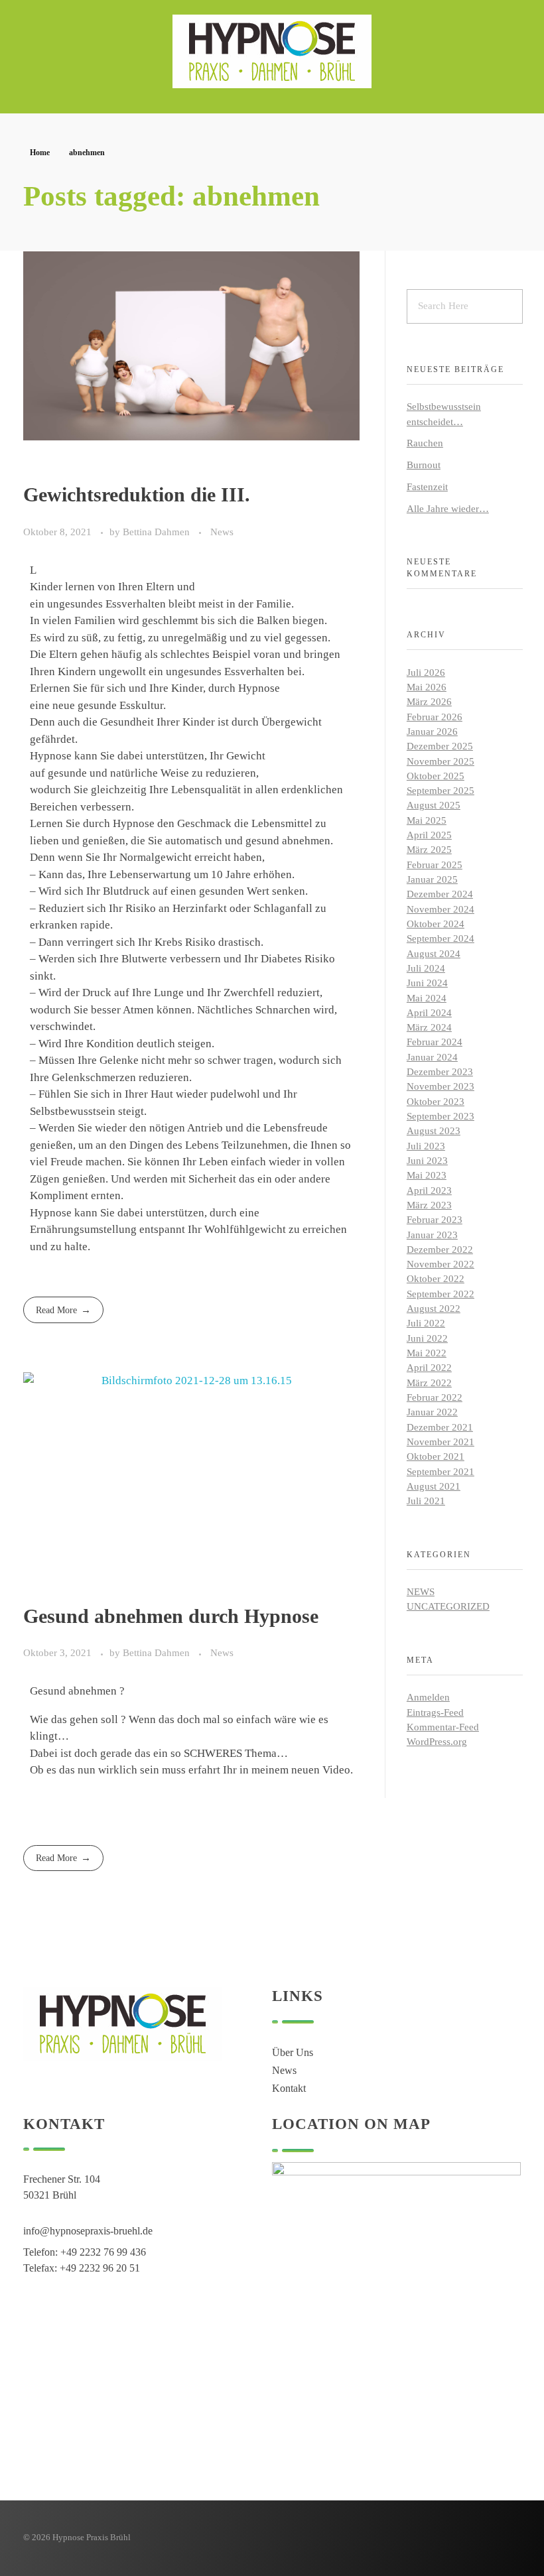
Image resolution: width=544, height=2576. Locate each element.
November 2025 (441, 761)
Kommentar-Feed (443, 1727)
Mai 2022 (427, 1353)
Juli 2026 (426, 673)
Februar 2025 (435, 865)
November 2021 (441, 1442)
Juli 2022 (426, 1323)
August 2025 (434, 805)
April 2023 (429, 1191)
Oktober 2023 (436, 1102)
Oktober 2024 (436, 924)
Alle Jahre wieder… (448, 509)
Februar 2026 (435, 717)
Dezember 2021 (440, 1427)
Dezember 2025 (440, 746)
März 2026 (429, 702)
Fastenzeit (427, 487)
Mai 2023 (427, 1175)
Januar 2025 (432, 879)
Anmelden (428, 1697)
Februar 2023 (435, 1220)
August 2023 (434, 1131)
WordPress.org (437, 1742)
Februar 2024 (435, 1042)
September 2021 (441, 1472)
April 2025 (429, 835)
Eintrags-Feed (435, 1712)
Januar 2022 (432, 1412)
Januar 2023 (432, 1235)
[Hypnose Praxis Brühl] (272, 51)
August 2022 (434, 1309)
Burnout (424, 465)
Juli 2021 (426, 1501)
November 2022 (441, 1264)
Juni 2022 (427, 1338)
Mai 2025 (427, 820)
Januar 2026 (432, 732)
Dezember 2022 (440, 1250)
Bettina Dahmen (158, 532)
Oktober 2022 (436, 1279)
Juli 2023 (426, 1146)
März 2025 (429, 850)
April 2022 (429, 1368)
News (222, 532)
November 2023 (441, 1086)
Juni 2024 (427, 983)
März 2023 (429, 1205)
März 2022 (429, 1383)
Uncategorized (448, 1606)
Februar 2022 (435, 1397)
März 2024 (429, 1027)
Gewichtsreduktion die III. (137, 494)
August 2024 (434, 954)
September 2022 (441, 1294)
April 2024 (429, 1013)
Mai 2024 (427, 998)
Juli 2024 (426, 968)
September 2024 (441, 938)
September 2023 (441, 1116)
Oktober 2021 (436, 1456)
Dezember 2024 (440, 894)
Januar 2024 (432, 1057)
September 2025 (441, 791)
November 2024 (441, 909)
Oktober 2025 (436, 776)
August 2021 (434, 1486)
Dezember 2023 (440, 1072)
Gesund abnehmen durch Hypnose (171, 1616)
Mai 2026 (427, 687)
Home (40, 153)
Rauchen (425, 443)
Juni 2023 (427, 1161)
